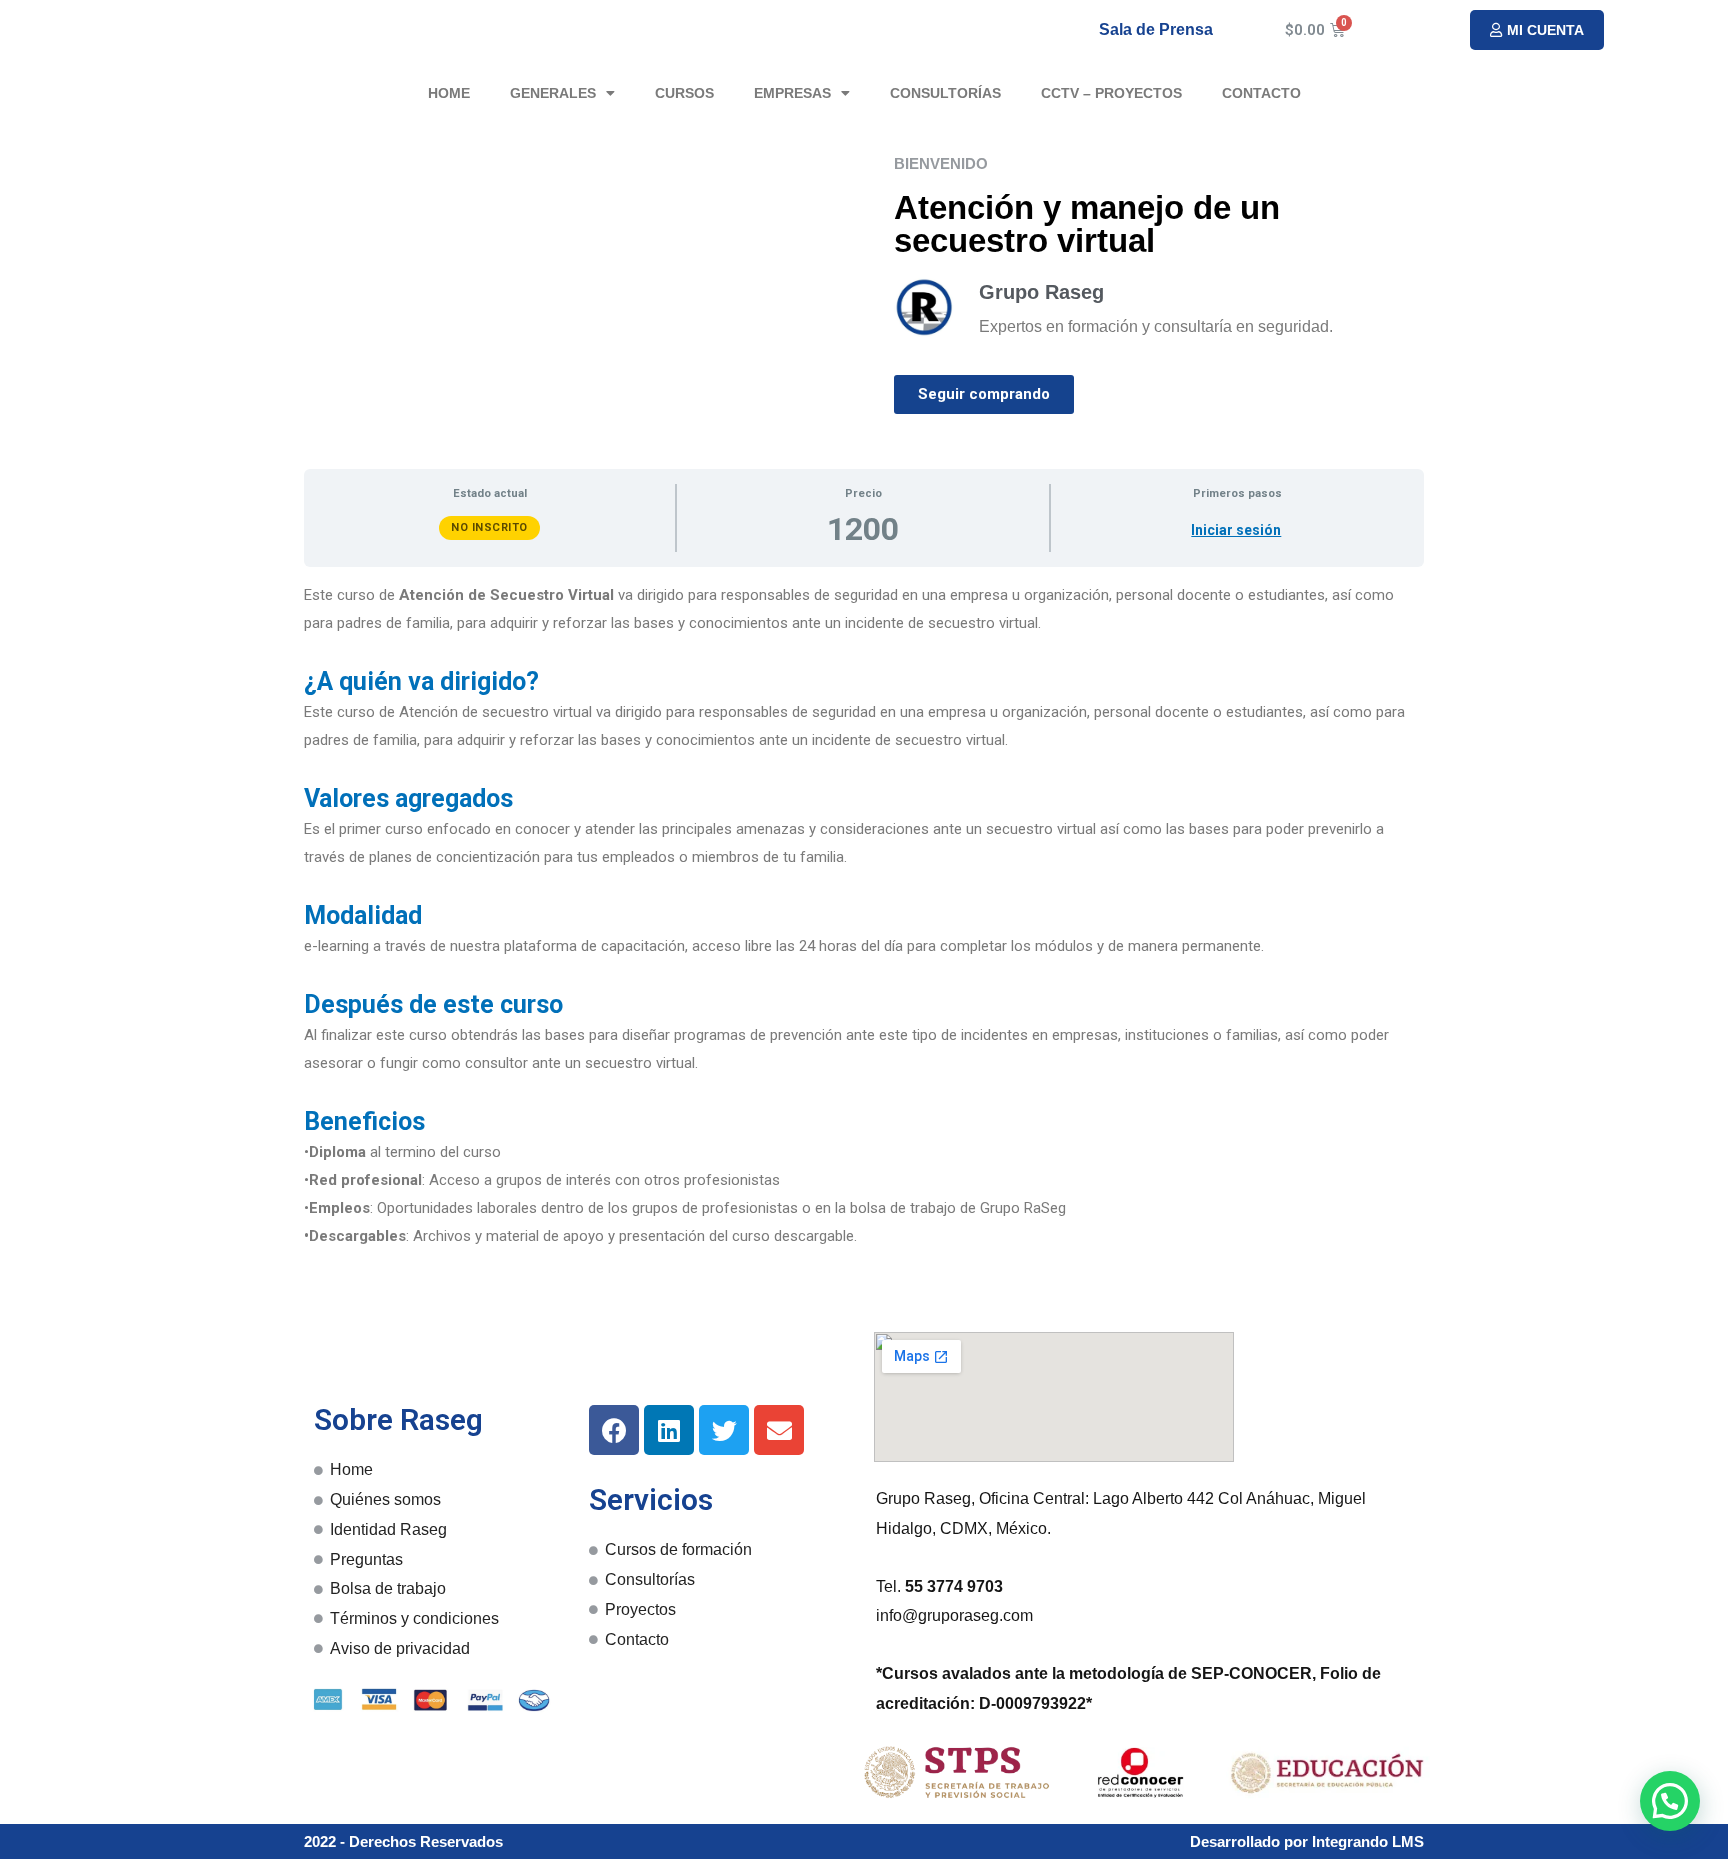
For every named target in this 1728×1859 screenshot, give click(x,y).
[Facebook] (614, 1430)
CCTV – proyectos (1111, 93)
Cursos (684, 93)
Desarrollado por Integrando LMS (1307, 1841)
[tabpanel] (864, 916)
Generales (553, 93)
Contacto (1261, 93)
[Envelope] (779, 1430)
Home (449, 93)
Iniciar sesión (1236, 530)
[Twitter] (724, 1430)
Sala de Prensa (1156, 29)
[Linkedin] (669, 1430)
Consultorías (945, 93)
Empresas (792, 93)
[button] (1537, 30)
